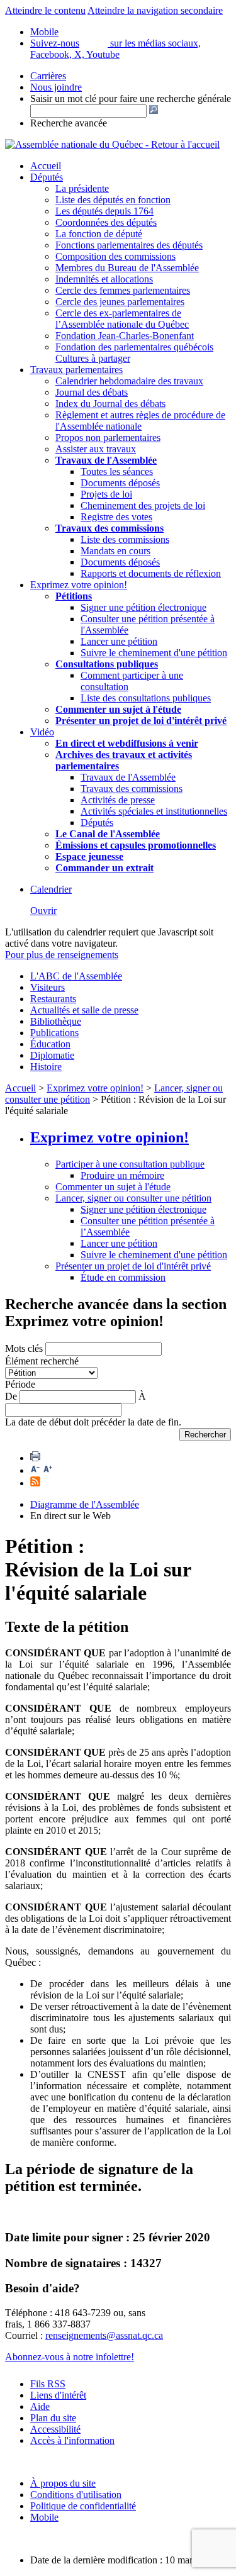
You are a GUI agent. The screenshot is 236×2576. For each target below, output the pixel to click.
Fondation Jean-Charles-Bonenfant (125, 336)
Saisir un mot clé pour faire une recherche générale (131, 98)
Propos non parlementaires (108, 438)
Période (20, 1384)
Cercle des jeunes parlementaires (120, 302)
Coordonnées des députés (106, 222)
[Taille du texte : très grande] (48, 1470)
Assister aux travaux (96, 449)
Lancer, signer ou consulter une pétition (133, 1198)
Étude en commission (123, 1277)
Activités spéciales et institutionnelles (154, 811)
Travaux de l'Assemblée (106, 460)
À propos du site (63, 2483)
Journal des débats (92, 392)
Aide (40, 2406)
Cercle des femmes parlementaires (123, 290)
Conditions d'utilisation (76, 2495)
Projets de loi (106, 494)
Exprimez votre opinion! (79, 585)
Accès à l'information (72, 2440)
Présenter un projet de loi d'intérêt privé (141, 721)
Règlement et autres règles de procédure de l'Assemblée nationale (140, 421)
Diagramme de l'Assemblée (85, 1504)
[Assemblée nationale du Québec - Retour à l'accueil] (112, 144)
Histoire (46, 1067)
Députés (47, 177)
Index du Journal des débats (110, 404)
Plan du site (53, 2418)
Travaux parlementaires (76, 370)
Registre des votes (116, 517)
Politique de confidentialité (83, 2506)
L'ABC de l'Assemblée (76, 976)
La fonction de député (99, 234)
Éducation (50, 1044)
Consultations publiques (107, 664)
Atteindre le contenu (45, 10)
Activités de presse (118, 800)
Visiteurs (48, 987)
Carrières (48, 76)
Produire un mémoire (122, 1175)
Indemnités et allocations (104, 279)
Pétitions (74, 596)
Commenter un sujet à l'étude (118, 709)
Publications (54, 1033)
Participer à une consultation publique (130, 1164)
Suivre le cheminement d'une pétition (154, 653)
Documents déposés (120, 483)
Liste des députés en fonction (113, 200)
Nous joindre (56, 87)
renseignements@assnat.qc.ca (104, 2335)
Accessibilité (55, 2429)
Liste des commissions (125, 539)
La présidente (82, 188)
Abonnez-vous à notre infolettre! (70, 2357)
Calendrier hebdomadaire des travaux (129, 381)
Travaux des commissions (110, 528)
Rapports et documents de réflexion (151, 573)
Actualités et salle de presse (84, 1010)
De (11, 1396)
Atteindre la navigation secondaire (155, 10)
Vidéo (42, 732)
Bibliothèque (56, 1021)
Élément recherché (42, 1361)
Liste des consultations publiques (146, 698)
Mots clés (24, 1348)
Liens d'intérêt (58, 2395)
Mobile (44, 2517)
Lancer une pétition (119, 641)
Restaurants (53, 999)
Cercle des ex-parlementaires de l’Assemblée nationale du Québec (122, 319)
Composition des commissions (115, 256)
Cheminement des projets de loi (143, 505)
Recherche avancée (69, 123)
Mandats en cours (115, 551)
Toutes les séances (117, 471)
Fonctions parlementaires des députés (129, 245)
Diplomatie (52, 1055)
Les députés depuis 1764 (104, 211)
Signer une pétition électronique (143, 607)
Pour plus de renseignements (62, 955)
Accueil (46, 166)
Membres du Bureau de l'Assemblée (127, 268)
